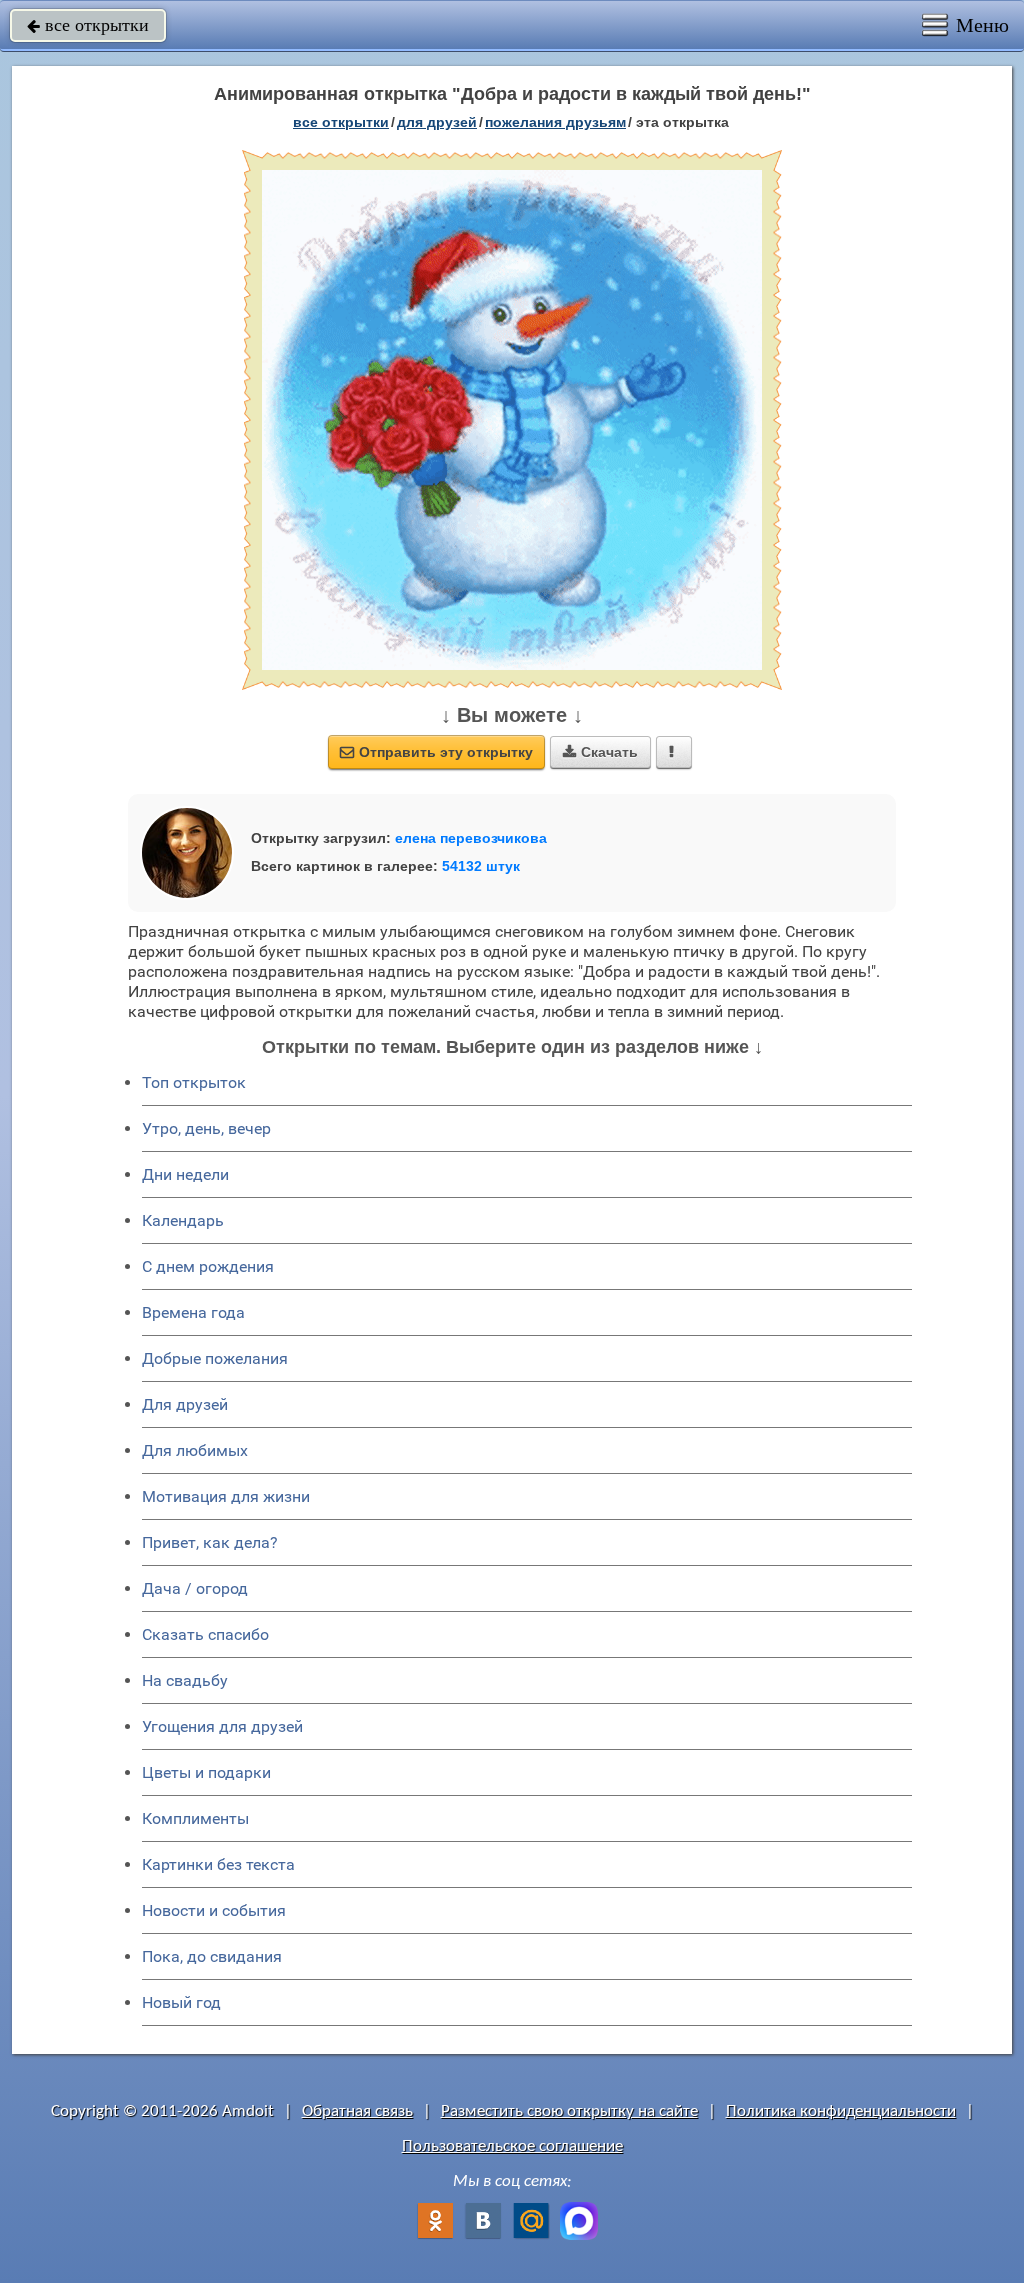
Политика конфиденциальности (841, 2111)
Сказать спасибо (205, 1634)
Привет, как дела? (210, 1542)
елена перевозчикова (471, 838)
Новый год (181, 2002)
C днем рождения (208, 1266)
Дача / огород (195, 1588)
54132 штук (481, 866)
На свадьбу (185, 1680)
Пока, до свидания (212, 1956)
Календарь (183, 1220)
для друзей (437, 122)
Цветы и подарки (206, 1772)
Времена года (193, 1312)
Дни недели (185, 1174)
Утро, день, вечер (206, 1128)
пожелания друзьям (555, 122)
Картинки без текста (218, 1864)
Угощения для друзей (222, 1726)
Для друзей (185, 1404)
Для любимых (195, 1450)
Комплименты (195, 1818)
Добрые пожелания (215, 1358)
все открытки (88, 25)
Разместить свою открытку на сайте (569, 2111)
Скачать (600, 752)
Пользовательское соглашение (512, 2146)
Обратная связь (357, 2111)
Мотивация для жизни (226, 1496)
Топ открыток (194, 1082)
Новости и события (214, 1910)
